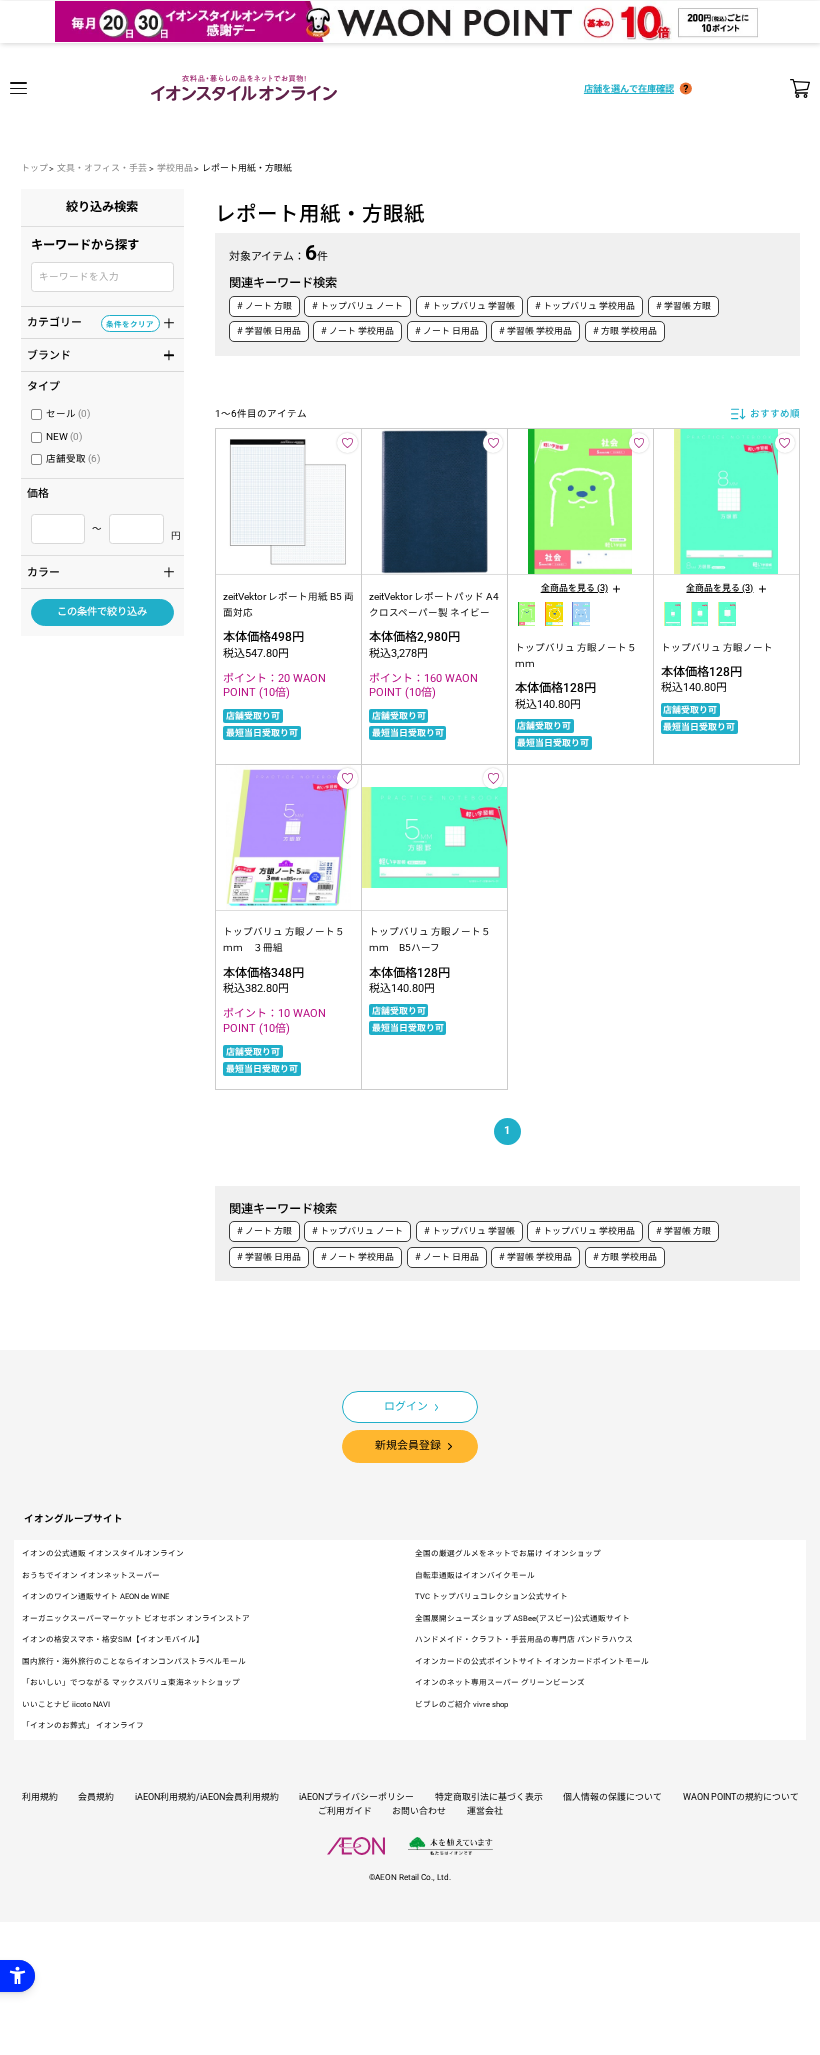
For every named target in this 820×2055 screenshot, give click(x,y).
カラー (90, 571)
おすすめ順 (775, 413)
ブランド (90, 354)
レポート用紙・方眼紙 (247, 168)
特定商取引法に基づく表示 (489, 1797)
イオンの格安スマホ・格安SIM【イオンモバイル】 (113, 1639)
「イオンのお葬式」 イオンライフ (83, 1725)
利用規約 (40, 1797)
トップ (34, 168)
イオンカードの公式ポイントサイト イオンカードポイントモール (532, 1661)
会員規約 (96, 1797)
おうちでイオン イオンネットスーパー (91, 1575)
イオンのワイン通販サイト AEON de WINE (95, 1596)
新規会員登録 (408, 1445)
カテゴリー (90, 321)
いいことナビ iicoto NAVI (66, 1704)
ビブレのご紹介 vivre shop (461, 1704)
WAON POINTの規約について (741, 1797)
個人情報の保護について (612, 1797)
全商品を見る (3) (574, 588)
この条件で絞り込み (102, 611)
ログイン (406, 1406)
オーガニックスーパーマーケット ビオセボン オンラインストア (136, 1618)
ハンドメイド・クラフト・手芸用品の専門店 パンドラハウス (524, 1639)
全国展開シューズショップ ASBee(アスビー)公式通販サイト (522, 1618)
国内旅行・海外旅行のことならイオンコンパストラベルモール (134, 1661)
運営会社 (485, 1811)
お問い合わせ (419, 1811)
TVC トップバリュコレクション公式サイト (491, 1596)
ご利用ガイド (345, 1811)
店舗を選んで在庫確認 (629, 88)
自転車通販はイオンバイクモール (475, 1575)
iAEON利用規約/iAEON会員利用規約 (207, 1797)
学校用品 (175, 168)
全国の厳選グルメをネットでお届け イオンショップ (508, 1553)
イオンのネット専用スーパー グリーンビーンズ (500, 1682)
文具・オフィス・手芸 (102, 168)
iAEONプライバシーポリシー (356, 1797)
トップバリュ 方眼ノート (717, 647)
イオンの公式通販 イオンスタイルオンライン (103, 1553)
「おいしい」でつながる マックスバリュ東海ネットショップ (131, 1682)
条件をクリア (130, 323)
